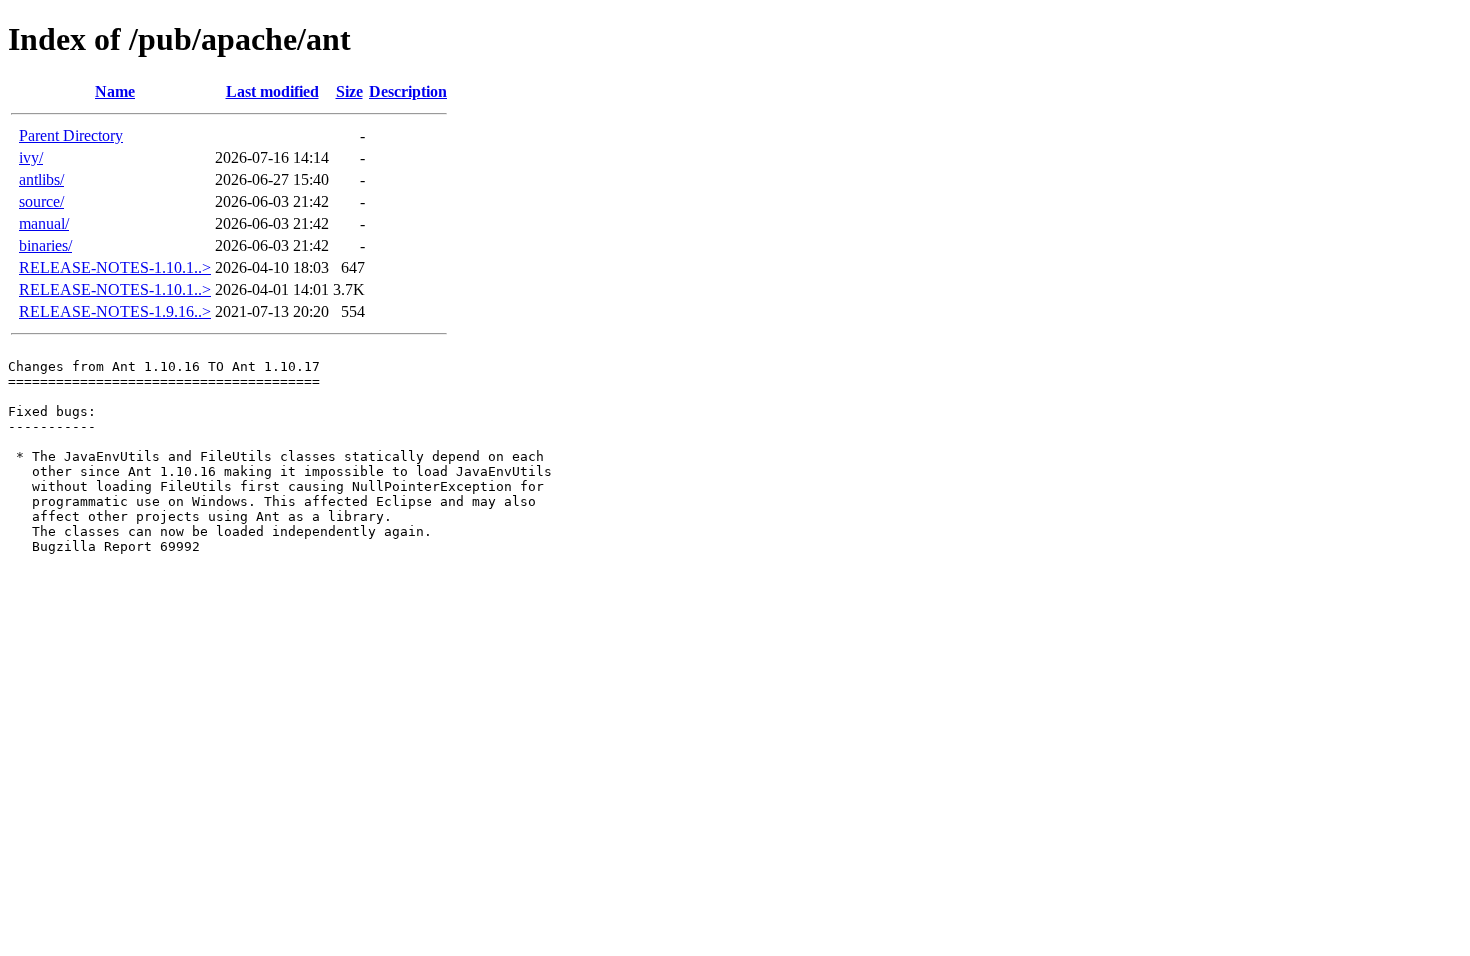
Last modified (272, 91)
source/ (41, 201)
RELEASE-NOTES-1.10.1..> (115, 267)
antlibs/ (41, 179)
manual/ (44, 223)
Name (115, 91)
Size (349, 91)
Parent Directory (71, 135)
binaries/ (45, 245)
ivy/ (31, 157)
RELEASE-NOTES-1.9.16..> (115, 311)
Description (408, 91)
